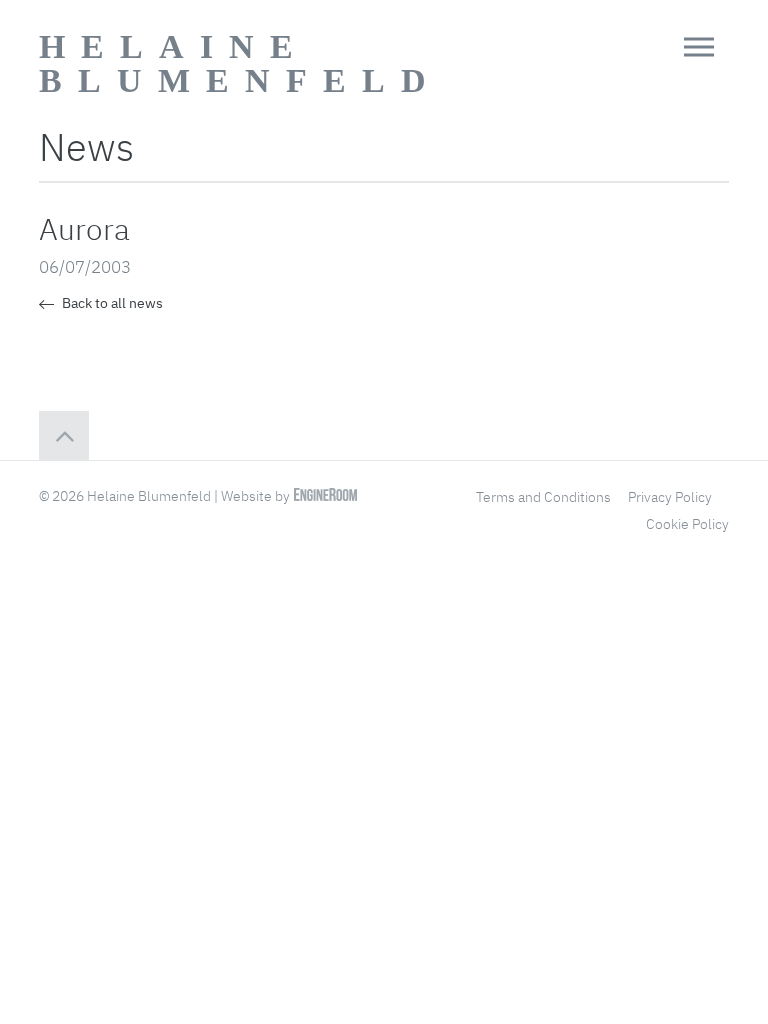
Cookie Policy (687, 524)
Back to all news (111, 303)
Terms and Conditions (543, 497)
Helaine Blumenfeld (240, 63)
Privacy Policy (670, 497)
